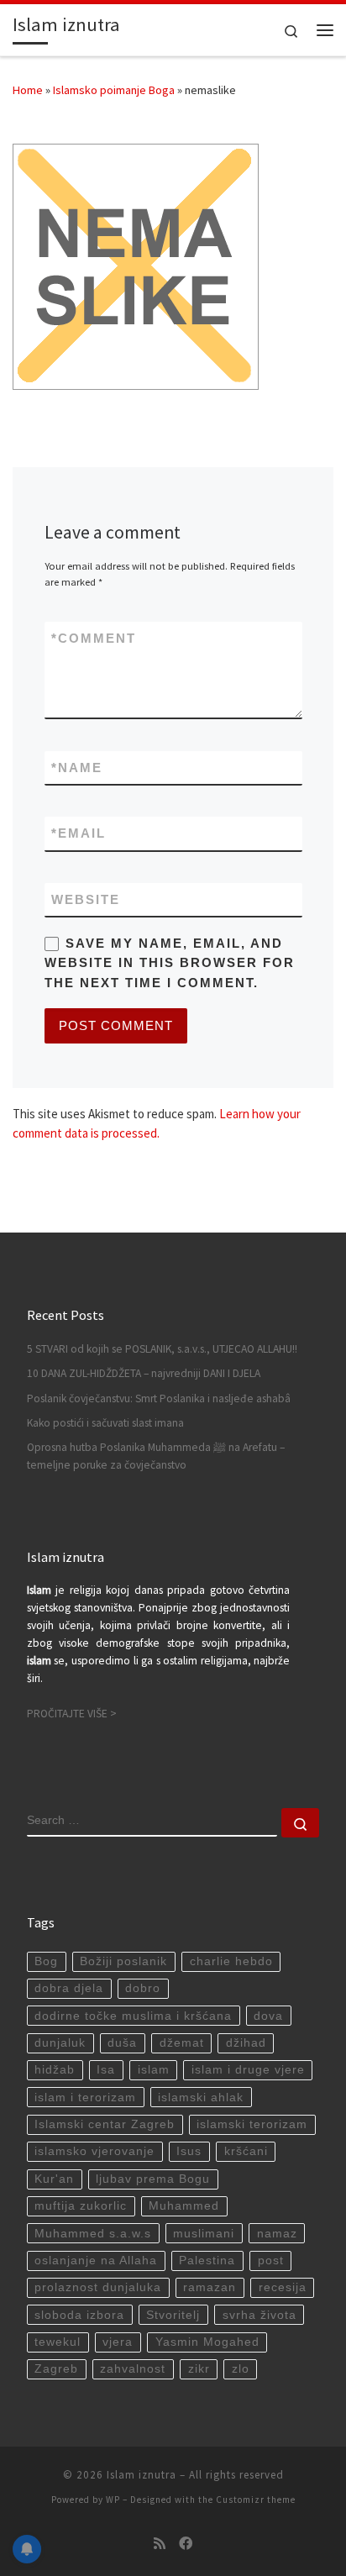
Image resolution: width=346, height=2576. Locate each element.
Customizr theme (256, 2500)
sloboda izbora (79, 2315)
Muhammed (184, 2206)
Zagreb (56, 2369)
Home (28, 90)
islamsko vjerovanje (94, 2151)
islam (154, 2070)
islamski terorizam (252, 2124)
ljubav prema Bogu (153, 2179)
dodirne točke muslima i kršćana (133, 2016)
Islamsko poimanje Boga (114, 90)
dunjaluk (60, 2043)
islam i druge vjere (248, 2070)
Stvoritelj (173, 2315)
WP (113, 2500)
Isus (189, 2151)
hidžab (55, 2070)
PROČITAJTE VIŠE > (72, 1714)
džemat (182, 2043)
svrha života (259, 2315)
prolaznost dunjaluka (98, 2287)
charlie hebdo (231, 1961)
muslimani (204, 2234)
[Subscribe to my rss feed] (160, 2544)
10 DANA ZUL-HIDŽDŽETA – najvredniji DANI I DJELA (144, 1373)
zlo (241, 2369)
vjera (118, 2342)
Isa (106, 2070)
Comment (94, 638)
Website (86, 899)
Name (77, 768)
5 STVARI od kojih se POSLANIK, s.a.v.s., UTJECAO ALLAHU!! (162, 1349)
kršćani (246, 2151)
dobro (143, 1988)
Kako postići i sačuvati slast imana (105, 1423)
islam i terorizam (85, 2098)
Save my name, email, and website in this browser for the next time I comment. (170, 963)
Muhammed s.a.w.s (93, 2234)
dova (268, 2016)
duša (122, 2043)
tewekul (58, 2342)
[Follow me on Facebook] (186, 2544)
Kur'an (54, 2179)
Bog (46, 1961)
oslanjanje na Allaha (96, 2261)
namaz (277, 2234)
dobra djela (69, 1988)
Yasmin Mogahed (207, 2342)
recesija (283, 2287)
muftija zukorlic (81, 2206)
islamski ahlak (201, 2098)
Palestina (207, 2261)
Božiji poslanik (123, 1961)
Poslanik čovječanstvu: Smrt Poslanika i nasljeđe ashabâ (159, 1398)
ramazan (210, 2287)
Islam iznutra (142, 2475)
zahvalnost (133, 2369)
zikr (199, 2369)
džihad (246, 2043)
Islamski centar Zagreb (105, 2124)
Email (79, 833)
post (271, 2261)
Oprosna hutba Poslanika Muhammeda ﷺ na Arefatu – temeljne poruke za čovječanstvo (156, 1456)
